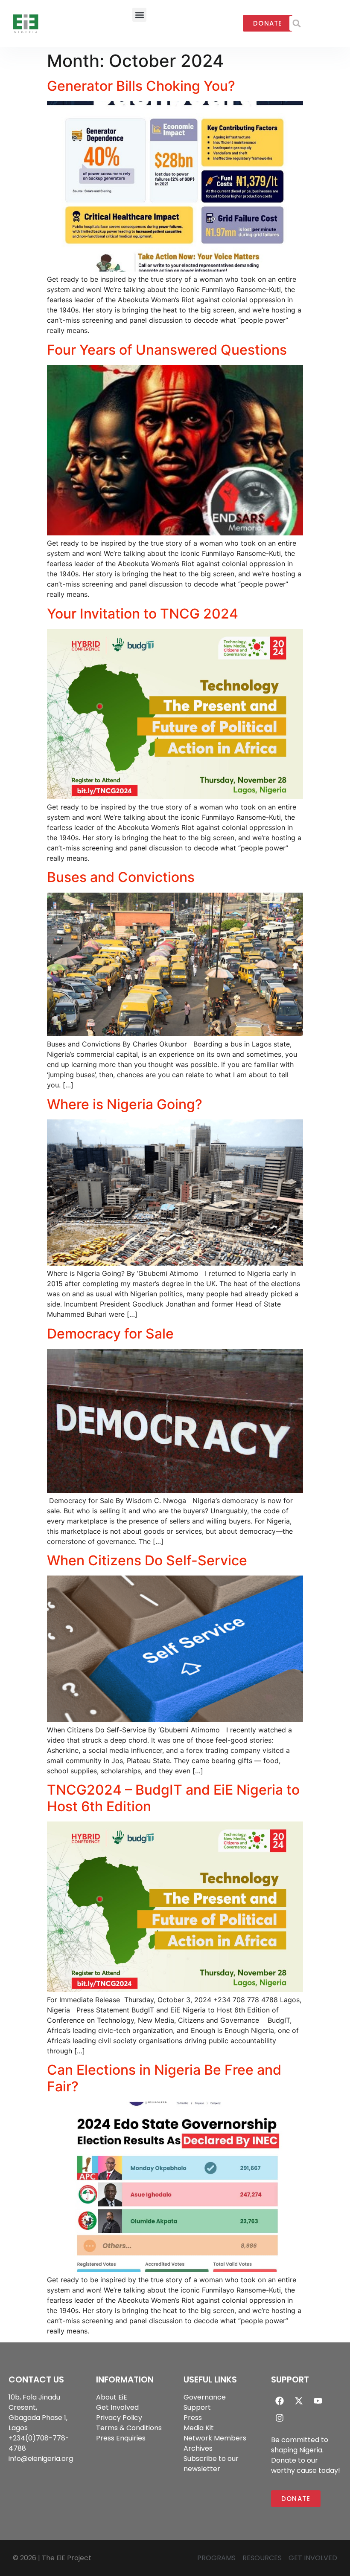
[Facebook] (280, 2401)
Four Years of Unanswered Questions (167, 350)
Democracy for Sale (110, 1334)
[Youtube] (318, 2401)
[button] (139, 15)
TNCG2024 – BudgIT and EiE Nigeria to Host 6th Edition (173, 1798)
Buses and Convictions (121, 877)
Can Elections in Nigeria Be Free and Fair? (164, 2078)
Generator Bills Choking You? (141, 86)
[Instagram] (280, 2418)
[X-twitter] (299, 2401)
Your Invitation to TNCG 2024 (143, 614)
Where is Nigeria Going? (125, 1104)
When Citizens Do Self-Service (147, 1560)
